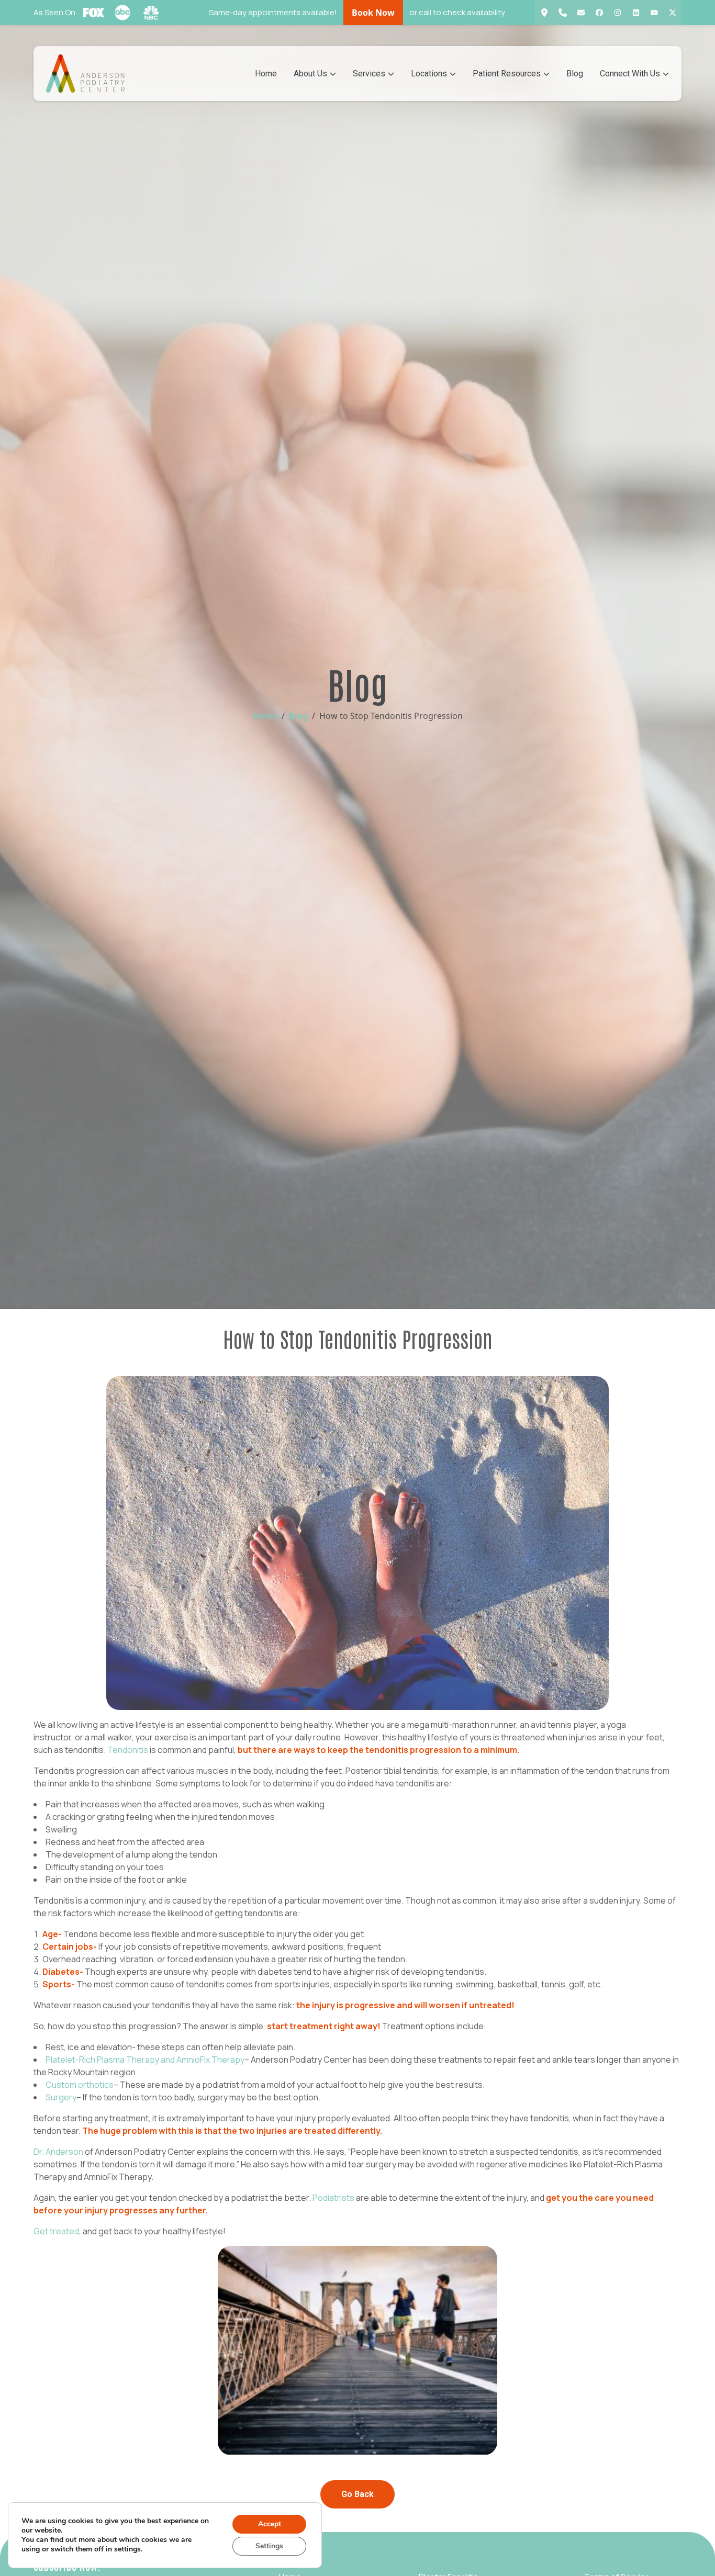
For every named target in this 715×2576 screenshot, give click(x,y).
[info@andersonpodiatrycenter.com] (581, 13)
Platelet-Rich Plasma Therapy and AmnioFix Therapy (145, 2060)
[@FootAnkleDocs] (672, 13)
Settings (269, 2546)
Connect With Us (630, 74)
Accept (270, 2524)
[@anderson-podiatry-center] (636, 13)
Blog (575, 74)
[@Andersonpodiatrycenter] (654, 13)
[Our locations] (544, 13)
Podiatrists (333, 2198)
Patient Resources (507, 74)
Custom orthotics (80, 2085)
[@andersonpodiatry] (617, 13)
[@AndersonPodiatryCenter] (599, 13)
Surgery (61, 2097)
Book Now (373, 13)
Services (369, 74)
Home (266, 74)
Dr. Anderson (58, 2152)
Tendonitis (128, 1750)
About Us (310, 74)
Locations (429, 74)
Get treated (56, 2231)
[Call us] (562, 13)
